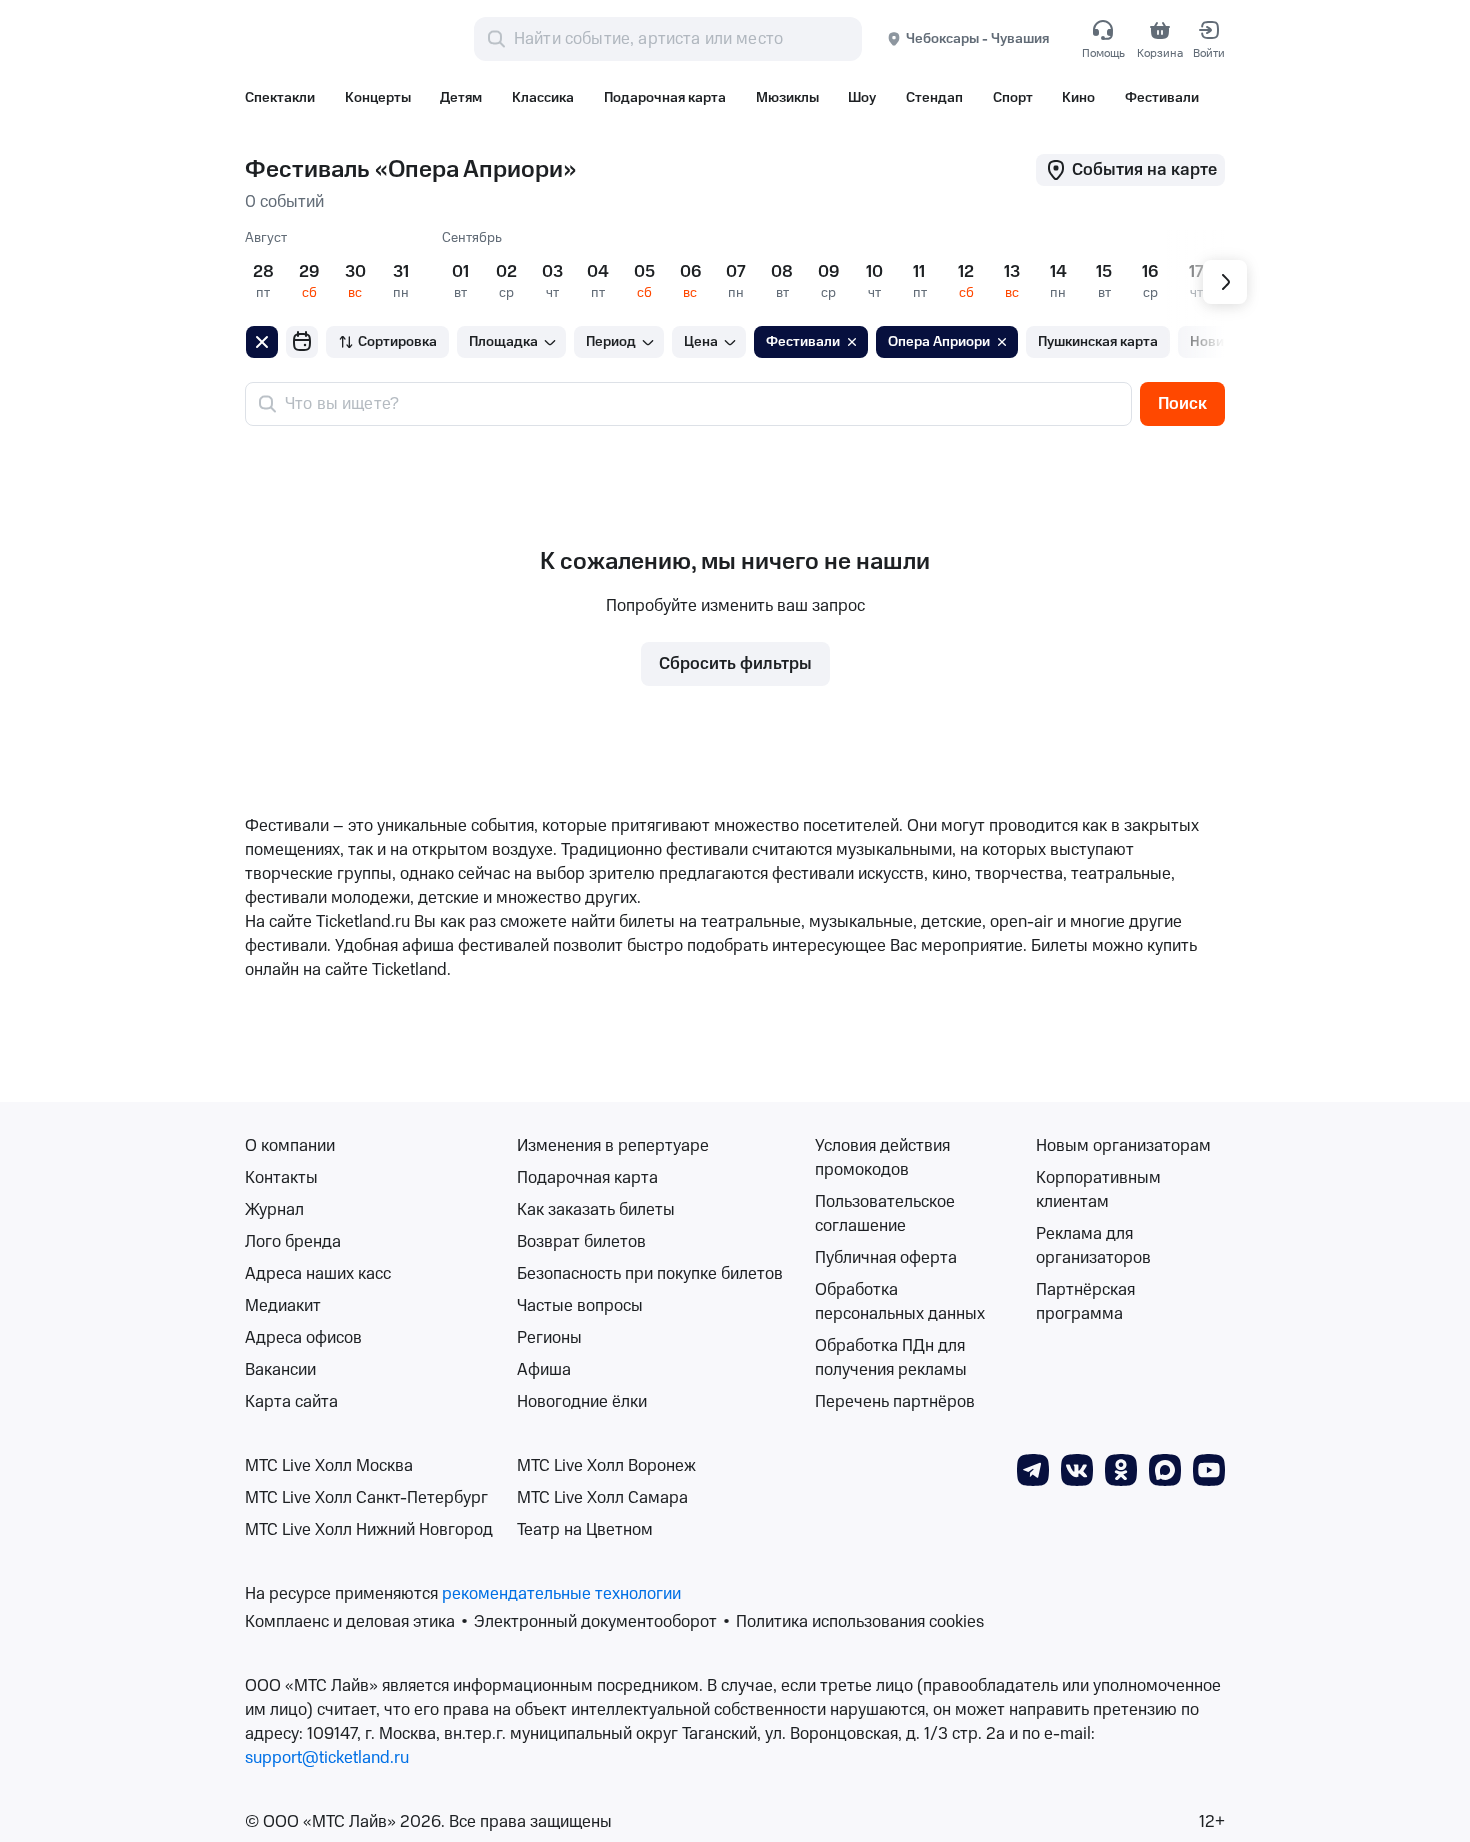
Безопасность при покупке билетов (650, 1274)
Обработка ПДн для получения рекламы (891, 1358)
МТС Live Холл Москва (329, 1466)
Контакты (281, 1178)
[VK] (1077, 1469)
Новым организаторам (1123, 1146)
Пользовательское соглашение (885, 1214)
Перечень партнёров (895, 1402)
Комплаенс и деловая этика (350, 1622)
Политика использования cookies (860, 1622)
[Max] (1165, 1469)
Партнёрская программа (1085, 1302)
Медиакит (283, 1306)
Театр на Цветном (585, 1530)
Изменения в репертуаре (613, 1146)
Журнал (274, 1210)
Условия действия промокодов (882, 1158)
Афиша (544, 1370)
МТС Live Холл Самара (602, 1498)
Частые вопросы (580, 1306)
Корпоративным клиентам (1098, 1190)
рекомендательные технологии (561, 1594)
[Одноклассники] (1121, 1469)
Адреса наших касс (318, 1274)
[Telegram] (1033, 1469)
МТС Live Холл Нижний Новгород (369, 1530)
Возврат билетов (581, 1242)
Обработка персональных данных (900, 1302)
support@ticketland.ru (327, 1758)
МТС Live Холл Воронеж (606, 1466)
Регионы (549, 1338)
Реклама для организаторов (1093, 1246)
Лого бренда (293, 1242)
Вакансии (280, 1370)
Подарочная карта (587, 1178)
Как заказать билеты (596, 1210)
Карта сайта (291, 1402)
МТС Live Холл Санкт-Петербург (366, 1498)
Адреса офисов (303, 1338)
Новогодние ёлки (582, 1402)
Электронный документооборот (595, 1622)
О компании (290, 1146)
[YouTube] (1209, 1469)
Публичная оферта (886, 1258)
